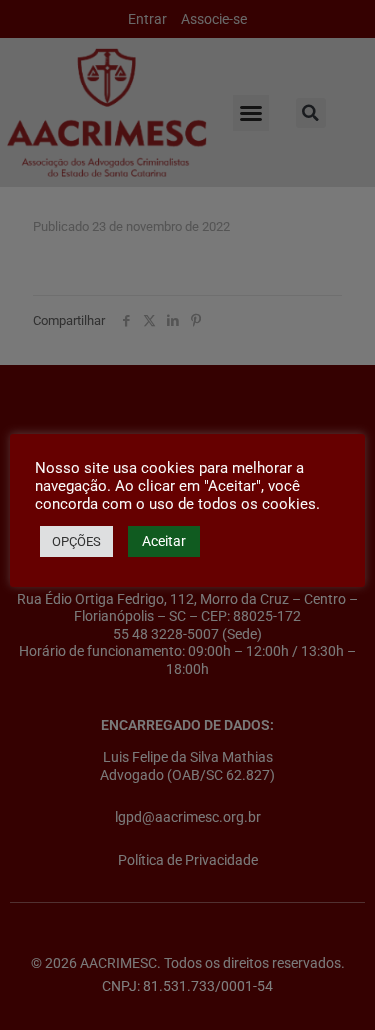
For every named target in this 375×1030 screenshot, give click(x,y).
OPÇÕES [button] (76, 541)
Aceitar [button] (164, 541)
